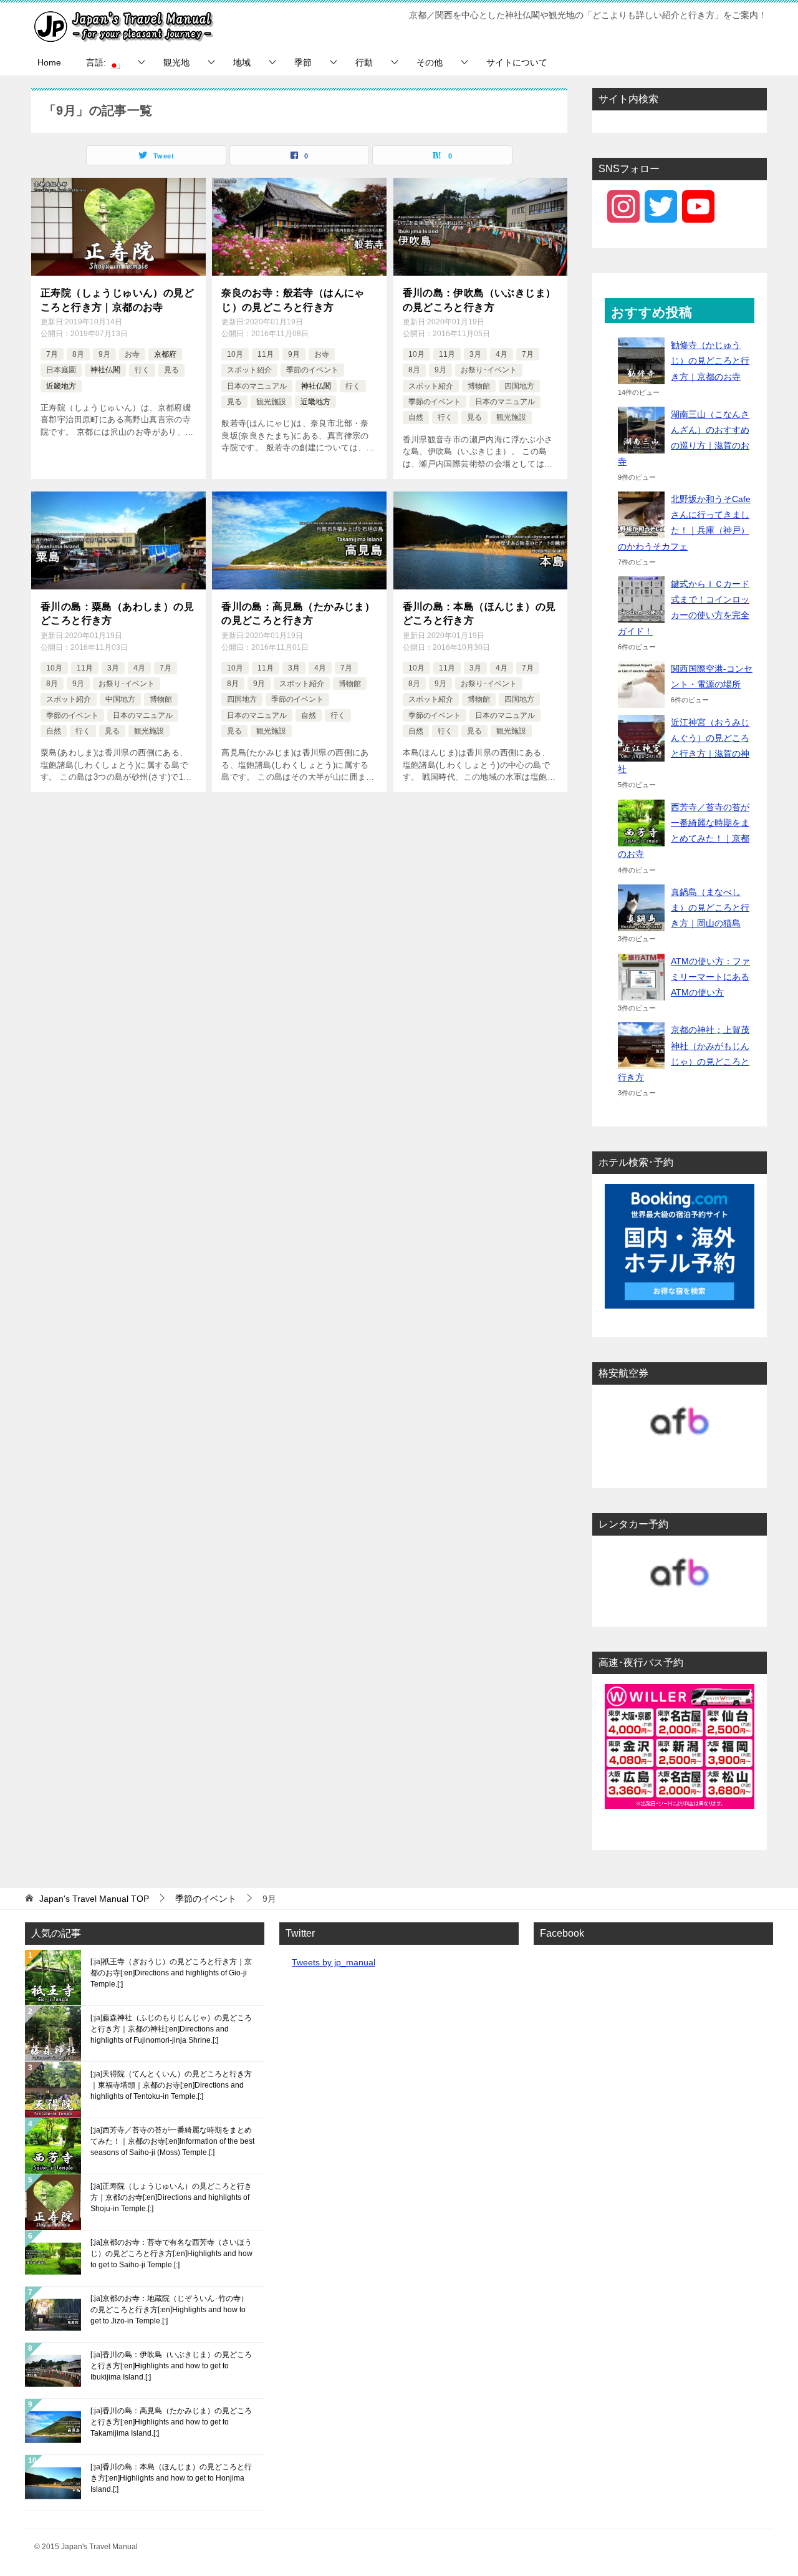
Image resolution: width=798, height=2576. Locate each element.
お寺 (132, 354)
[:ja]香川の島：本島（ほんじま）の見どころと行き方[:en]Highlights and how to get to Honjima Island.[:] (171, 2478)
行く (142, 370)
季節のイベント (312, 370)
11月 (266, 354)
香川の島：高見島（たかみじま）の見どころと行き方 (298, 613)
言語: (97, 62)
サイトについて (517, 62)
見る (171, 370)
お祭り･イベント (489, 370)
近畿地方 (61, 386)
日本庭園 (61, 370)
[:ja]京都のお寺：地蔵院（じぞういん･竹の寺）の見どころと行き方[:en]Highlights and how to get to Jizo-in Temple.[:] (169, 2310)
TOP (94, 1899)
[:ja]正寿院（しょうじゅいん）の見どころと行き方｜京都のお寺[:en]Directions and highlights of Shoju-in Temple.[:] (171, 2197)
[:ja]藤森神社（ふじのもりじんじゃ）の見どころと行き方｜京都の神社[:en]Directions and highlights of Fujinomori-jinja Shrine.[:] (171, 2029)
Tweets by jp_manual (334, 1962)
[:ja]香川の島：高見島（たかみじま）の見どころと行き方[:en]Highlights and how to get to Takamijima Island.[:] (171, 2422)
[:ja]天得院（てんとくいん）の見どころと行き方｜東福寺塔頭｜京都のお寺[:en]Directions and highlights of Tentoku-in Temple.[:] (171, 2085)
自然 (416, 417)
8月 (78, 354)
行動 (364, 62)
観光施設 (271, 402)
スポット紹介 (249, 370)
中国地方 (120, 699)
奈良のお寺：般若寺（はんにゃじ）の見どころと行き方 (293, 300)
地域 (242, 62)
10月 (235, 354)
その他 (430, 62)
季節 (303, 62)
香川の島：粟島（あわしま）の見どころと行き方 (117, 613)
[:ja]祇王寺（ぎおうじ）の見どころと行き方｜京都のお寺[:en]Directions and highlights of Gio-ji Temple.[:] (171, 1973)
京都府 (165, 354)
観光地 (176, 62)
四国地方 (519, 386)
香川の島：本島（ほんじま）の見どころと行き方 (479, 613)
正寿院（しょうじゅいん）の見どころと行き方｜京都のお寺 (117, 300)
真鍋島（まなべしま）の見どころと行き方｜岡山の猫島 (710, 908)
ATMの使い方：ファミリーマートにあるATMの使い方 (710, 977)
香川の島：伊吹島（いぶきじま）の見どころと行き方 (479, 300)
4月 (502, 354)
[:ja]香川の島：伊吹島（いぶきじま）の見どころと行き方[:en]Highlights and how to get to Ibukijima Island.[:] (171, 2366)
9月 (104, 354)
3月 (475, 354)
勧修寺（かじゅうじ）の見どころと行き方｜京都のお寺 (710, 361)
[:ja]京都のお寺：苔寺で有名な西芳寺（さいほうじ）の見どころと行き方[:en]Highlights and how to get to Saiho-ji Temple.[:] (171, 2254)
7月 (52, 354)
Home (49, 62)
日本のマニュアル (257, 386)
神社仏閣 (105, 370)
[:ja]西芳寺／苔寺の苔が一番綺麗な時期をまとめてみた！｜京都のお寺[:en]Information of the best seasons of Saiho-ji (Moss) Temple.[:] (172, 2141)
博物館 (479, 386)
